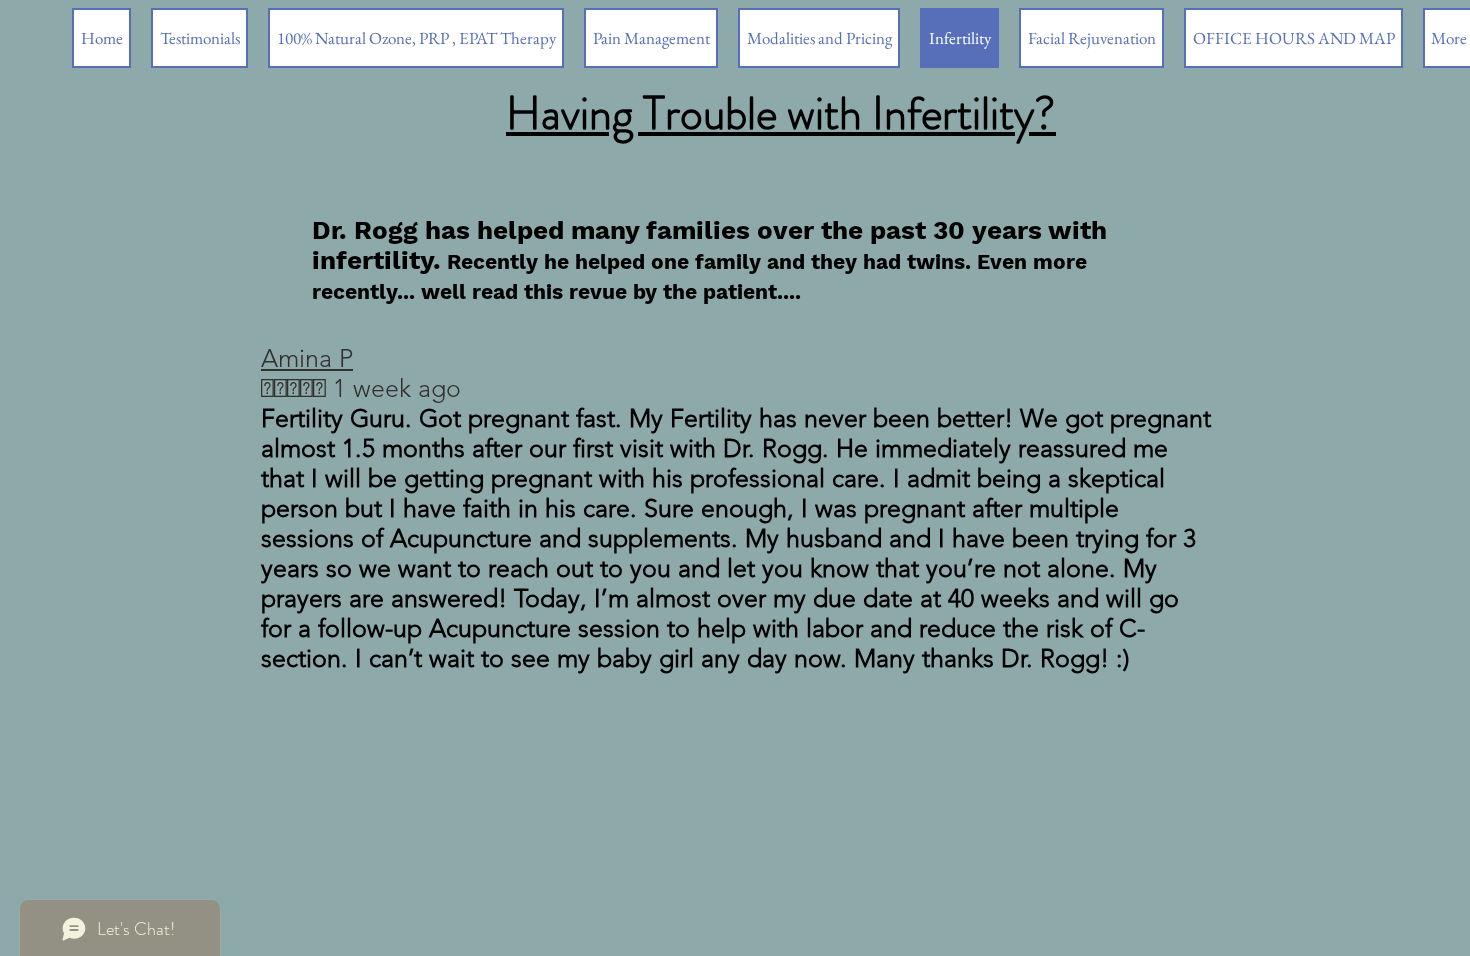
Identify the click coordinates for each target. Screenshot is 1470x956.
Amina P (307, 358)
